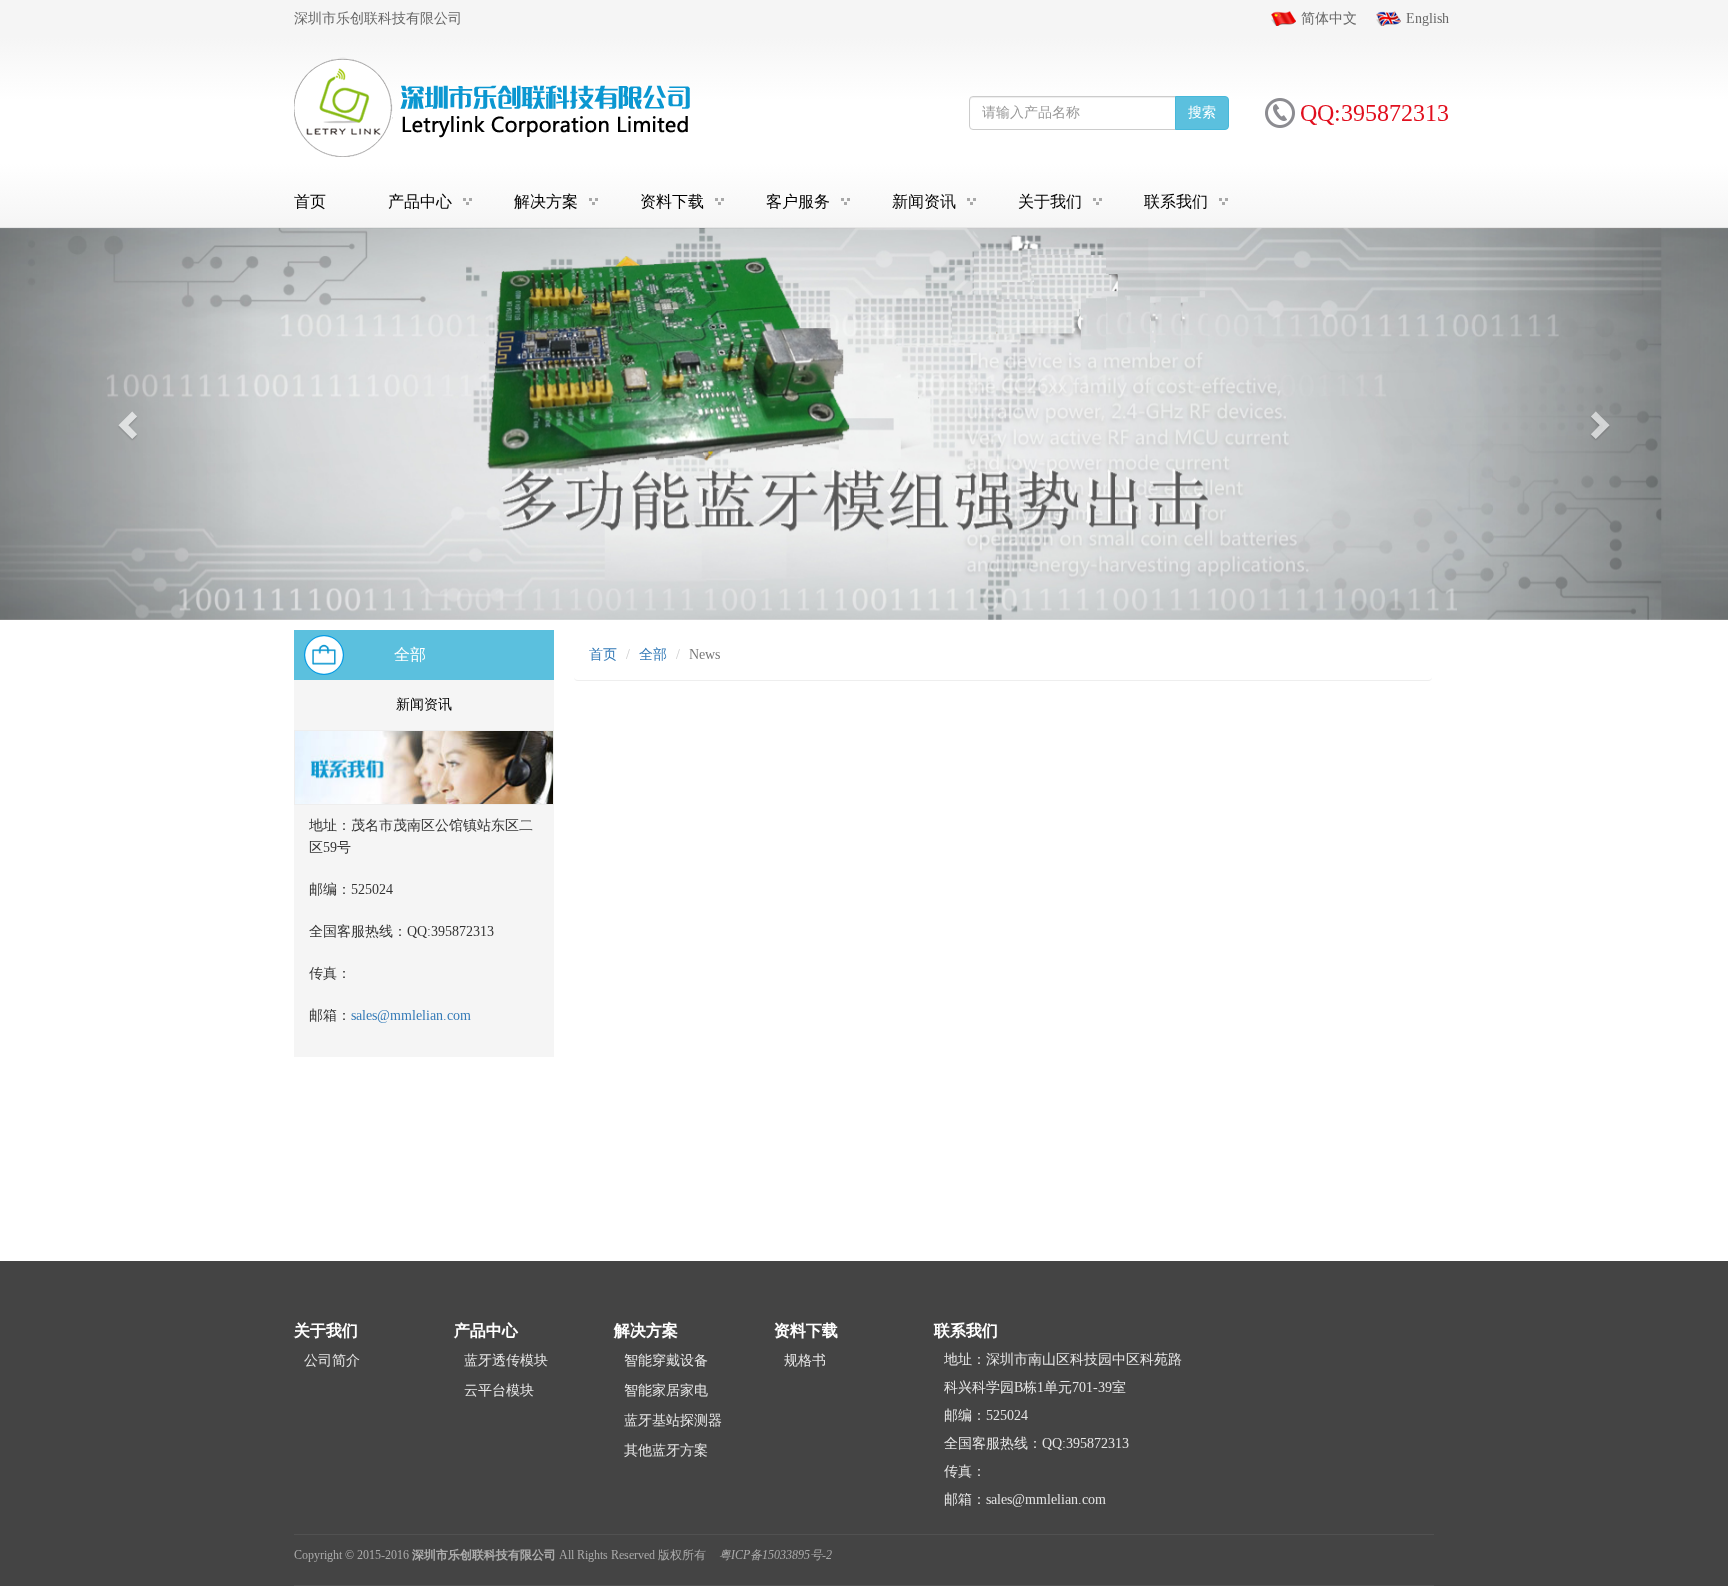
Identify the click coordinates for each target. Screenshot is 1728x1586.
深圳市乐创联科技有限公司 (484, 1555)
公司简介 (332, 1360)
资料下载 (672, 201)
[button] (129, 424)
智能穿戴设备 (666, 1360)
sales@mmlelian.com (411, 1015)
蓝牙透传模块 (506, 1360)
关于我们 (1050, 201)
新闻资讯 (924, 201)
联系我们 (1176, 201)
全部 (410, 654)
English (1427, 18)
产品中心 (420, 201)
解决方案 (546, 201)
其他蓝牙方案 (666, 1450)
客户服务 (798, 201)
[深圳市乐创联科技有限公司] (494, 107)
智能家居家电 (666, 1390)
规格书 (805, 1360)
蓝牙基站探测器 (673, 1420)
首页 (310, 201)
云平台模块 (499, 1390)
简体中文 (1329, 18)
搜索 (1202, 112)
